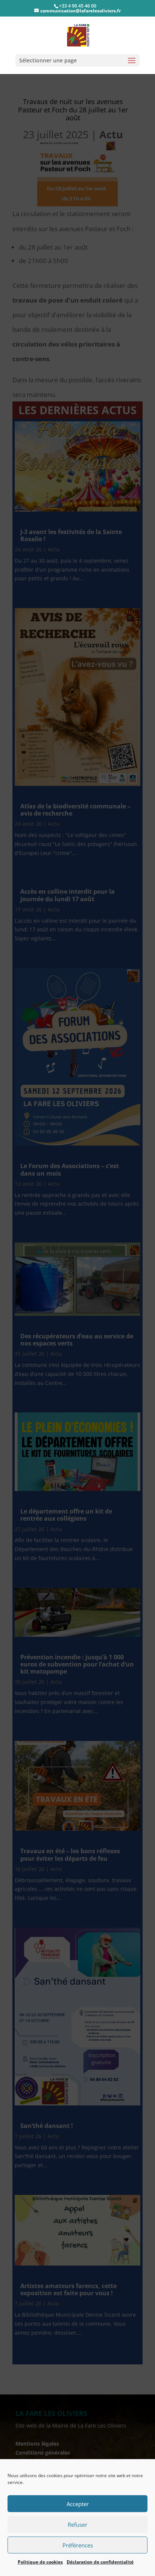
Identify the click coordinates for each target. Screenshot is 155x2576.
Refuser (77, 2525)
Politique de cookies (40, 2562)
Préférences (78, 2545)
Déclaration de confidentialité (100, 2562)
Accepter (78, 2504)
